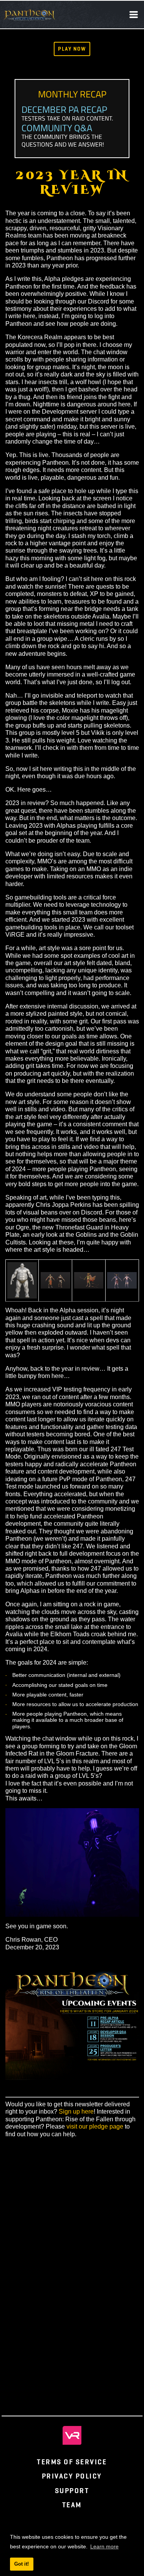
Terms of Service (72, 2462)
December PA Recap (64, 109)
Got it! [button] (22, 2564)
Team (72, 2505)
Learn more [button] (104, 2546)
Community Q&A (57, 128)
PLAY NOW (72, 49)
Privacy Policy (72, 2476)
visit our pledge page (95, 2126)
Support (72, 2491)
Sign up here (76, 2111)
